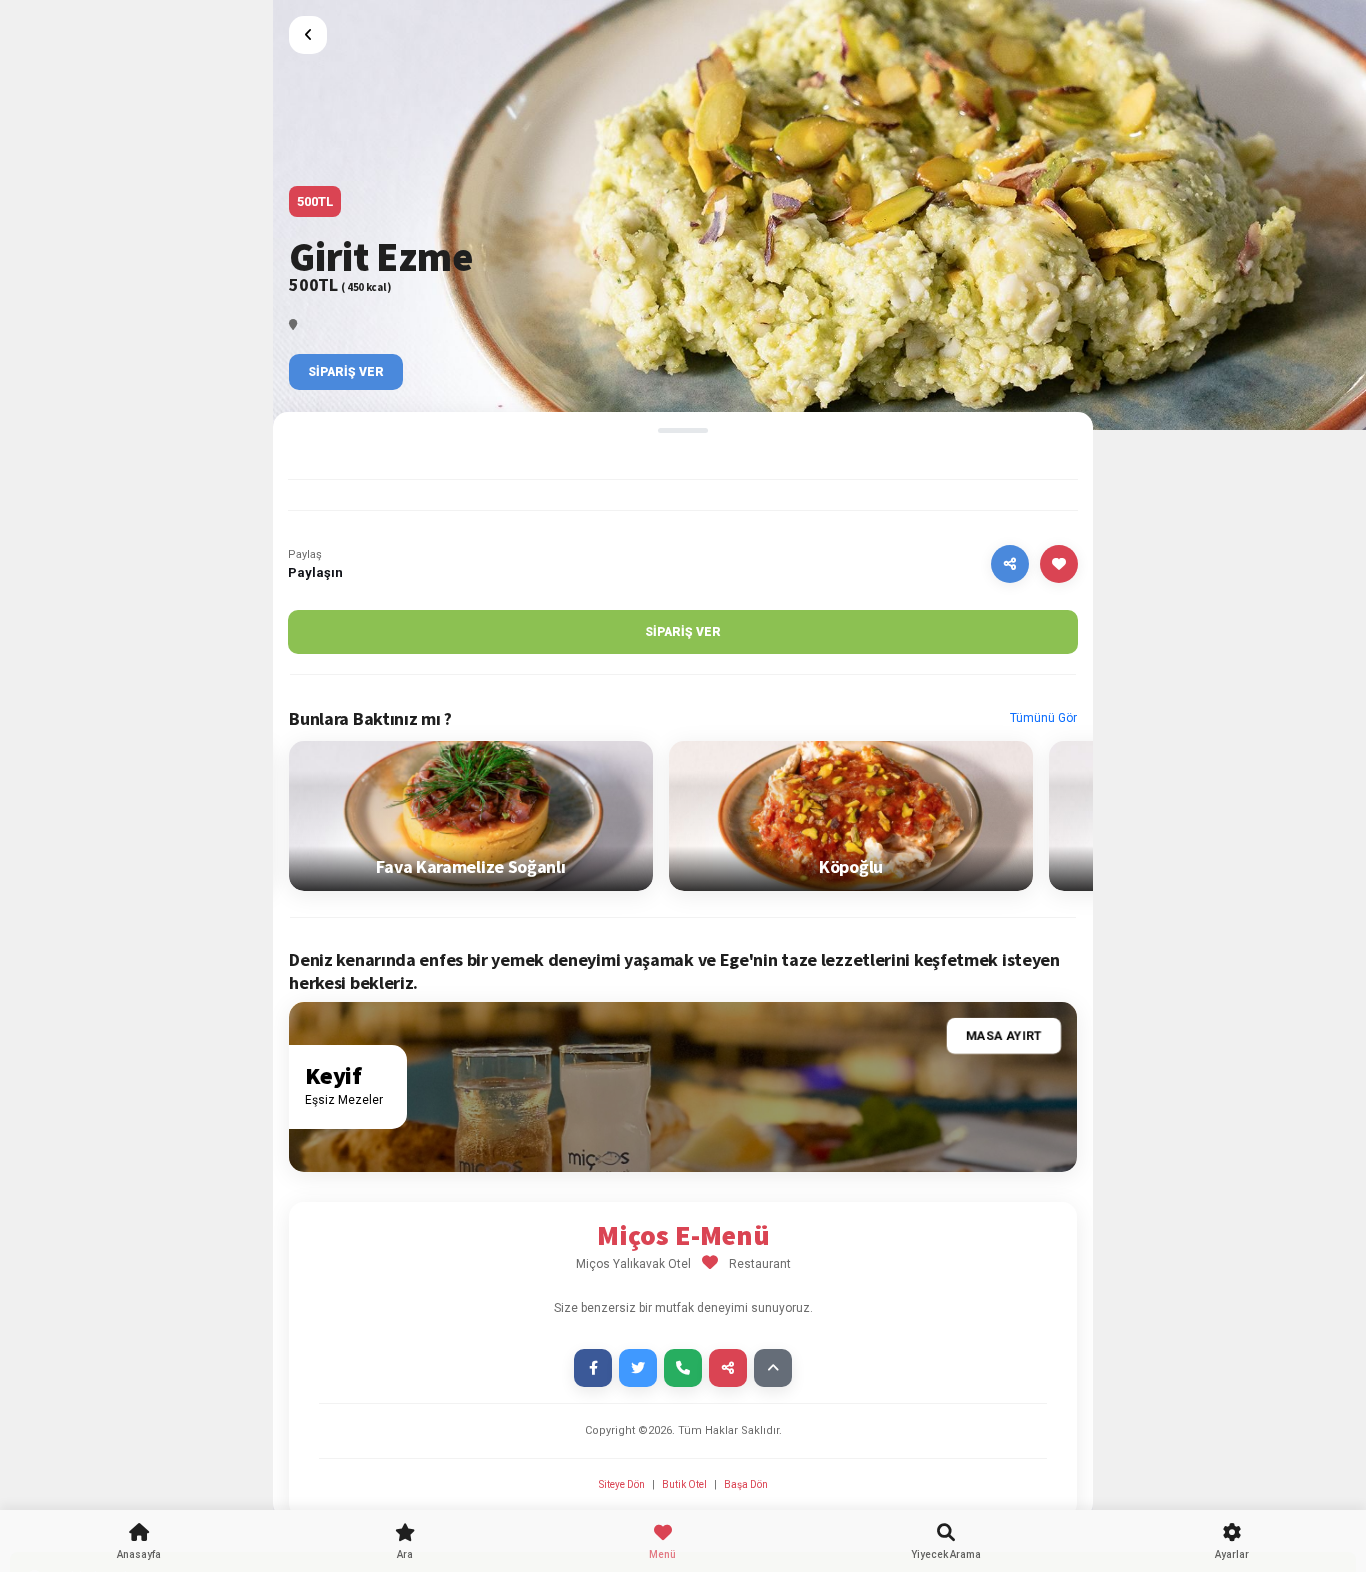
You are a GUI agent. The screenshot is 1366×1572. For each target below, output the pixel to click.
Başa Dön (746, 1484)
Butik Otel (684, 1484)
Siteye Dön (623, 1484)
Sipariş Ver (346, 372)
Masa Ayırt (1004, 1036)
